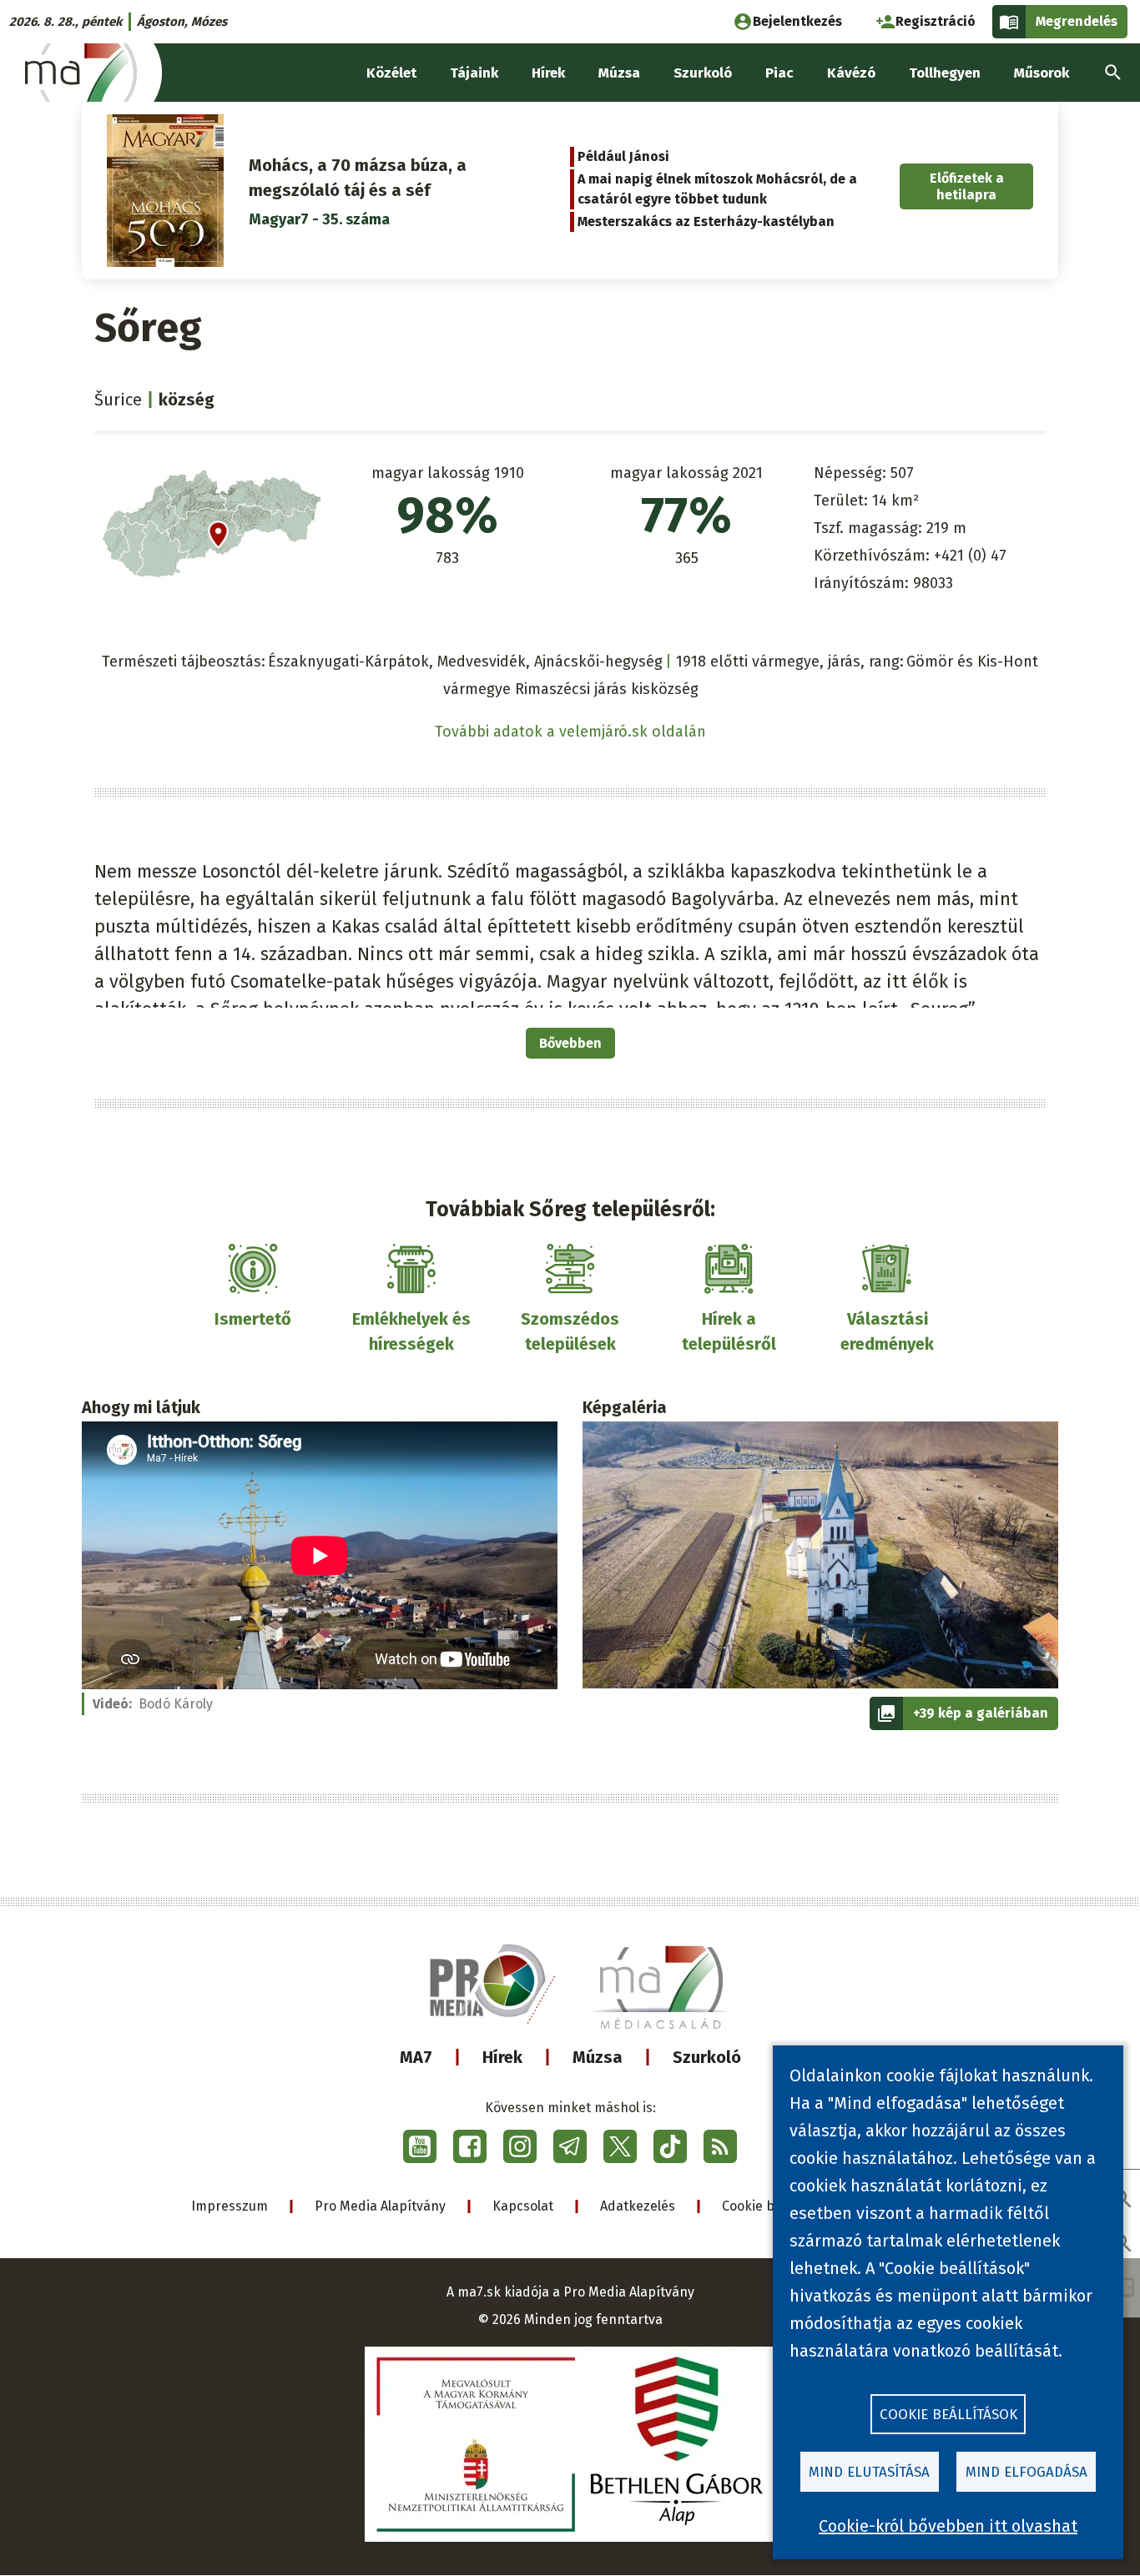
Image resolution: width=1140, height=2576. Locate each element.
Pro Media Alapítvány (380, 2206)
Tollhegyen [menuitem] (945, 73)
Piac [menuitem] (779, 73)
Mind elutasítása (869, 2472)
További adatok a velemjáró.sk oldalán (570, 732)
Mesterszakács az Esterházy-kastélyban (706, 221)
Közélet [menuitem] (391, 73)
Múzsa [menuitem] (619, 73)
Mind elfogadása (1027, 2472)
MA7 (416, 2057)
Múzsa (598, 2057)
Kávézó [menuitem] (851, 73)
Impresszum (230, 2206)
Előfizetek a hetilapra (967, 186)
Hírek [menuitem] (548, 73)
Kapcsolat (523, 2206)
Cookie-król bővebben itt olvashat (948, 2526)
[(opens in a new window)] (420, 2146)
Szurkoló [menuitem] (703, 73)
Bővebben (570, 1043)
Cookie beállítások (948, 2415)
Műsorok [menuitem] (1042, 73)
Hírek (502, 2057)
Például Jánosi (623, 156)
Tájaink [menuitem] (474, 73)
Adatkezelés (638, 2206)
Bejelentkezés (797, 21)
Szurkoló (707, 2057)
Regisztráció (936, 21)
